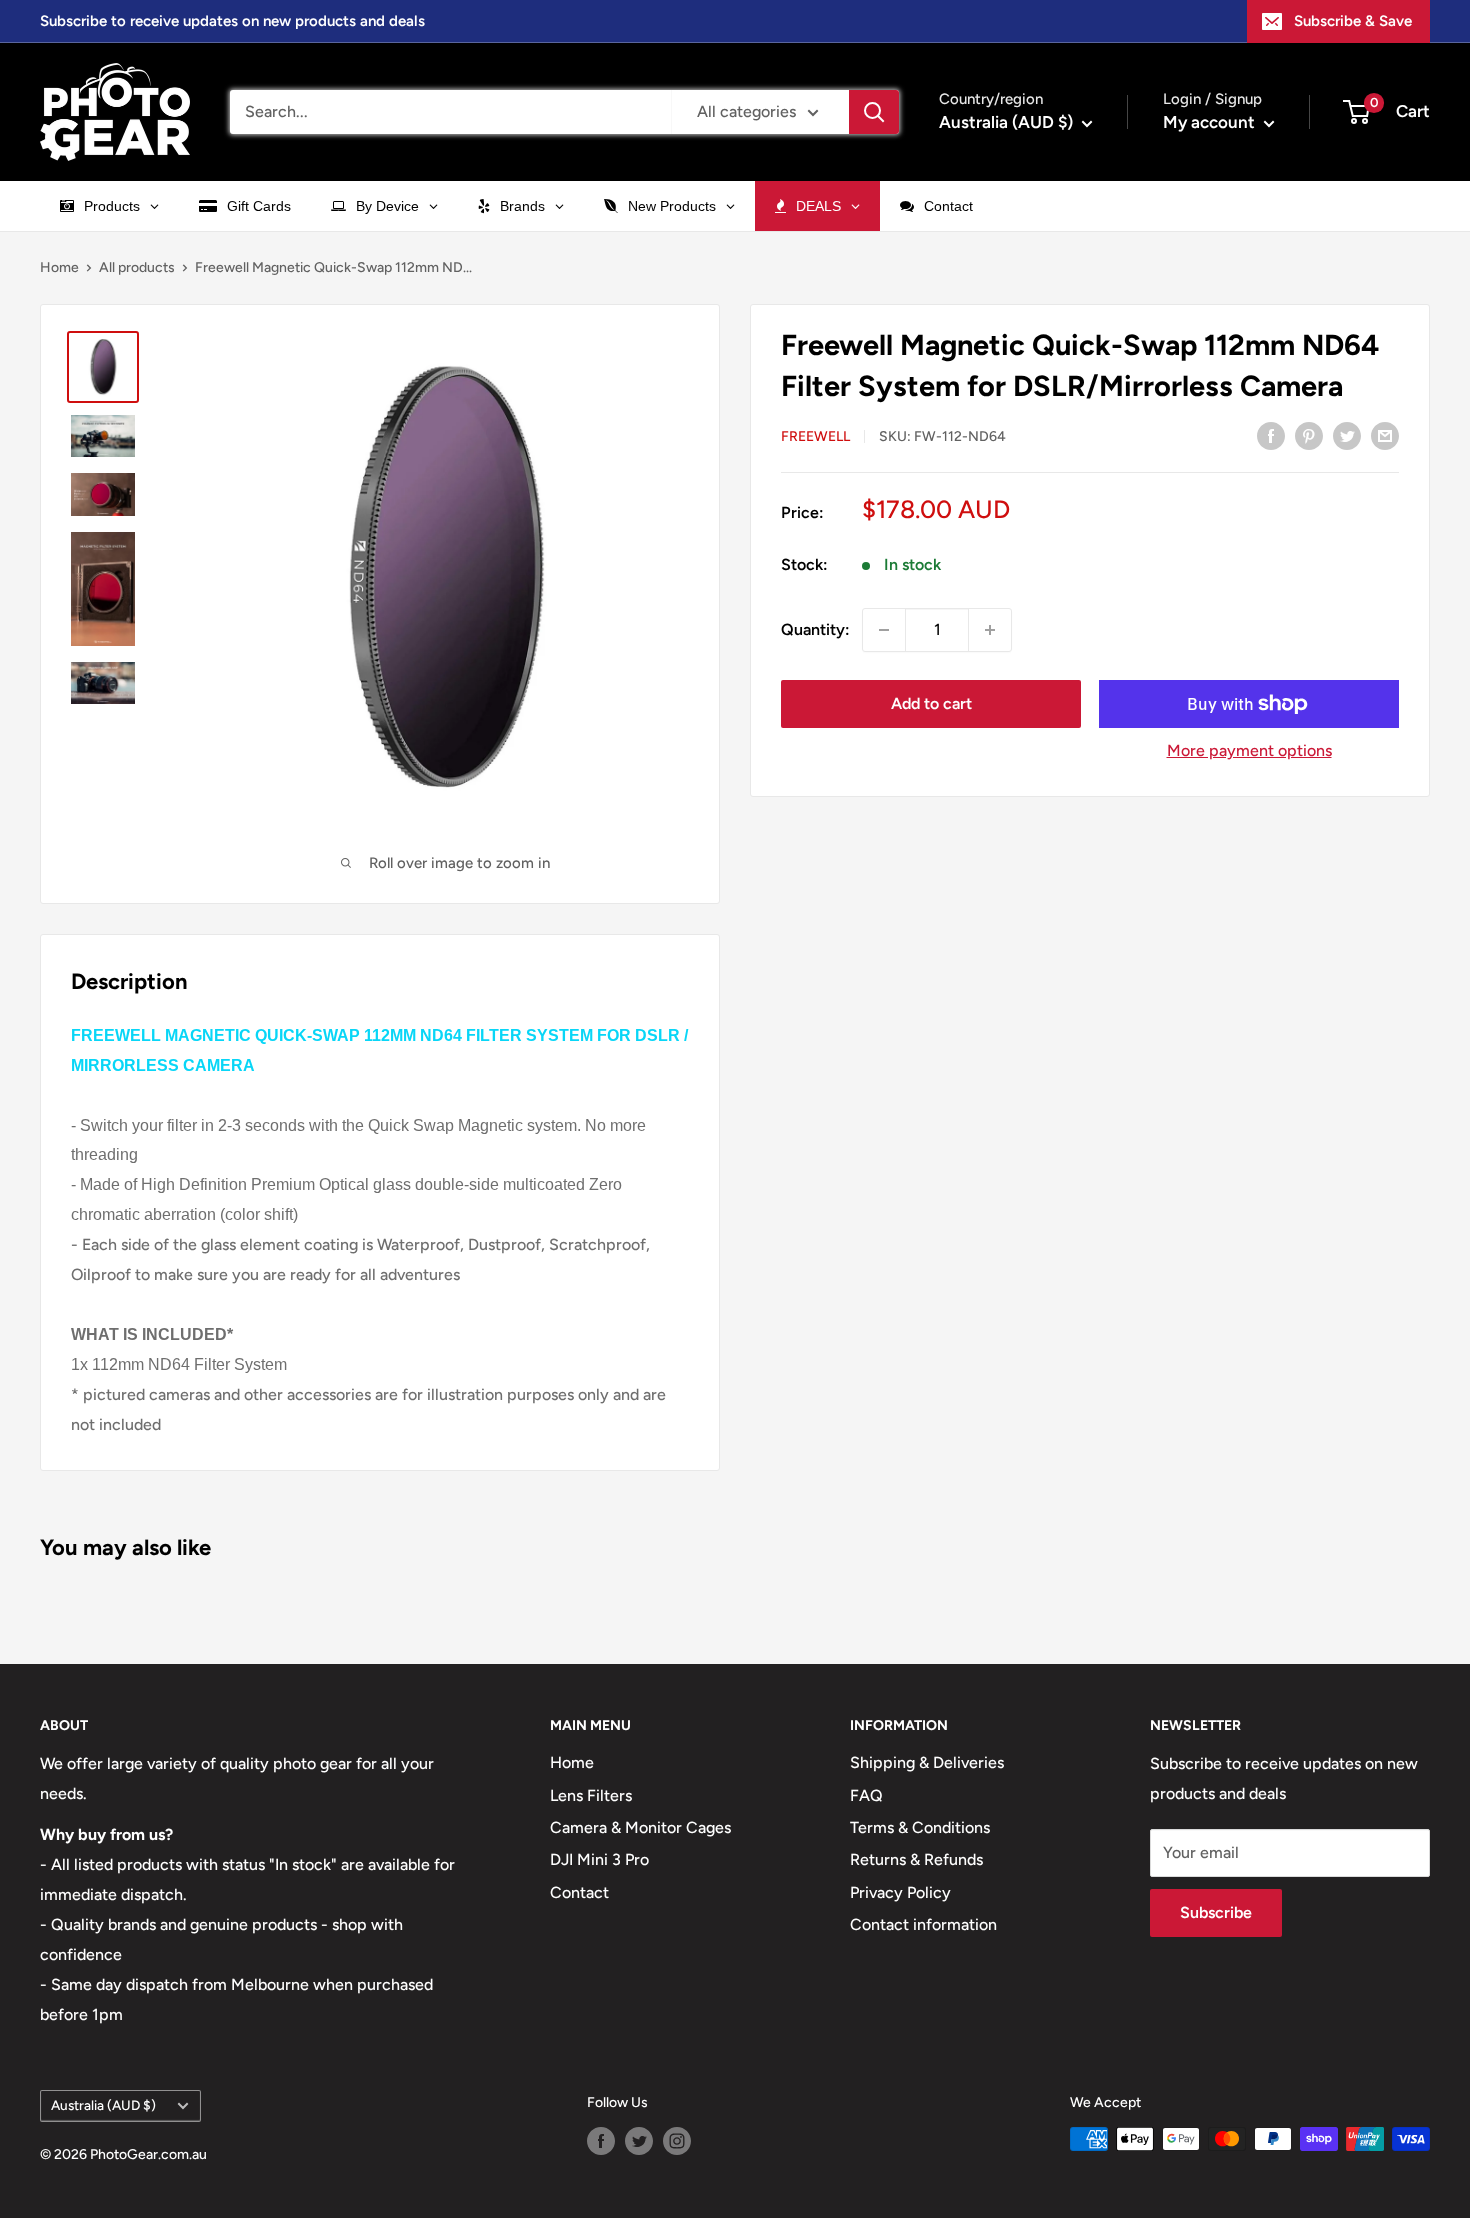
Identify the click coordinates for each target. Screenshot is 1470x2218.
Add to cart (931, 703)
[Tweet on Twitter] (1347, 435)
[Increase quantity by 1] (990, 630)
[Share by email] (1385, 435)
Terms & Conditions (920, 1827)
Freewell (815, 436)
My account (1211, 122)
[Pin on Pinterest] (1309, 435)
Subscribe (1216, 1912)
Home (59, 267)
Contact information (923, 1924)
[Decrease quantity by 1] (884, 630)
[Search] (874, 112)
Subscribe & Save (1353, 21)
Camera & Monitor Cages (640, 1827)
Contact (579, 1892)
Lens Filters (591, 1795)
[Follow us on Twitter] (639, 2141)
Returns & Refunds (916, 1859)
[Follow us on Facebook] (601, 2141)
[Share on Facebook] (1271, 435)
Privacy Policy (900, 1892)
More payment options (1249, 750)
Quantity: (815, 629)
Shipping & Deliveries (927, 1762)
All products (137, 267)
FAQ (866, 1795)
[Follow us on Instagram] (677, 2141)
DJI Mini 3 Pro (599, 1859)
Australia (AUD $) (103, 2105)
